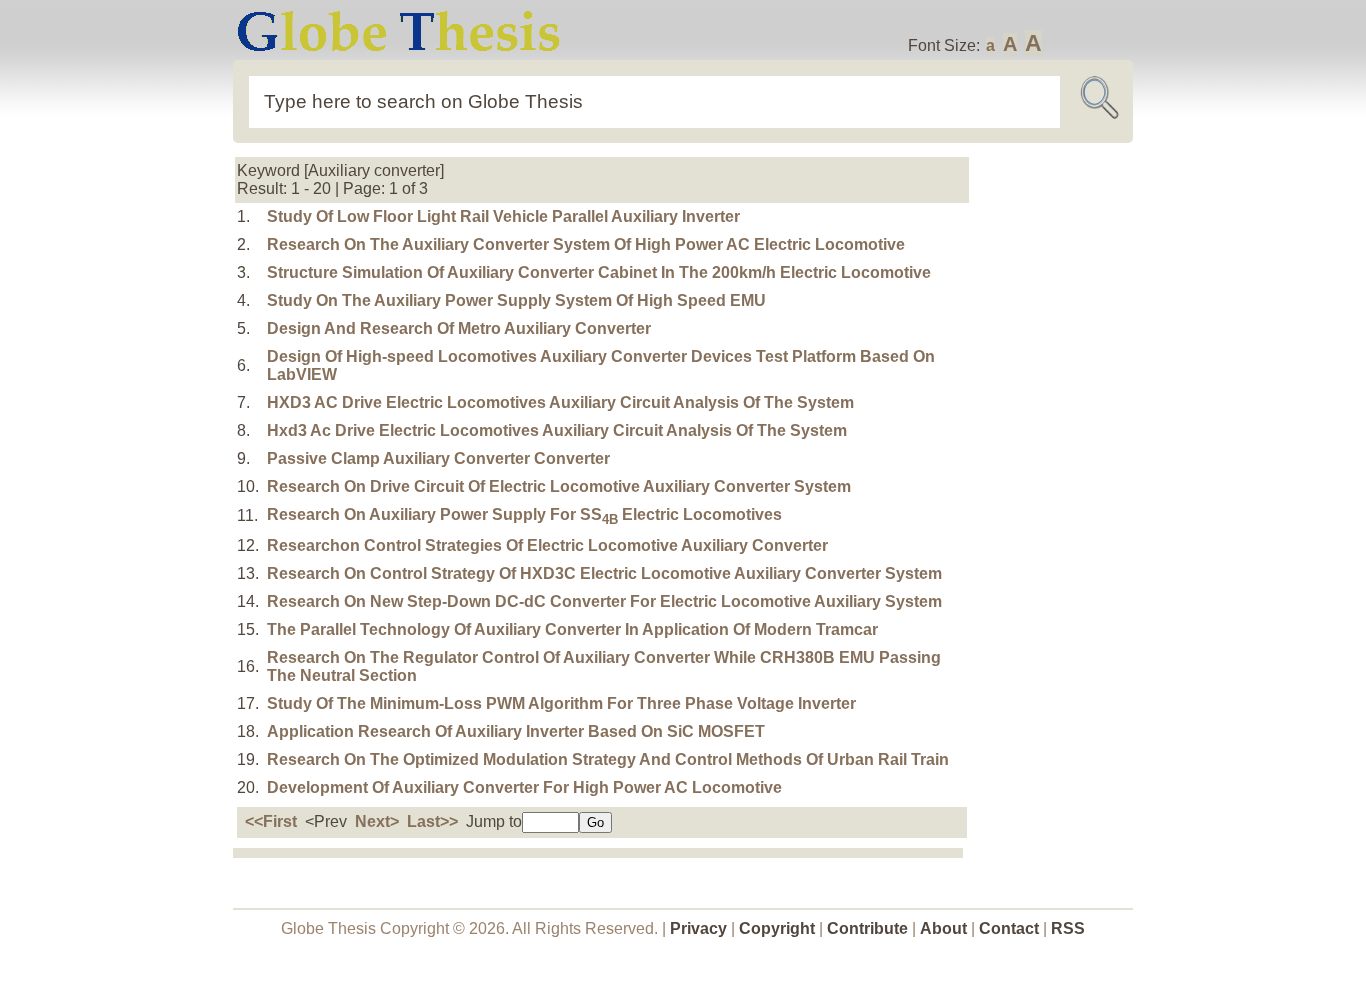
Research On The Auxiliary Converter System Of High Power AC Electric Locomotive (586, 244)
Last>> (432, 821)
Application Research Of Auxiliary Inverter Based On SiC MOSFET (516, 731)
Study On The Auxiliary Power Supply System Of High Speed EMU (516, 300)
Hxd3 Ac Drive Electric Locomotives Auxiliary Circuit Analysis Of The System (557, 430)
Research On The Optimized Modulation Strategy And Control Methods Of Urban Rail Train (608, 759)
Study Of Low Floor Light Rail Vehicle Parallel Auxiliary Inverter (503, 216)
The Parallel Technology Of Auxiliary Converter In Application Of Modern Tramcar (572, 629)
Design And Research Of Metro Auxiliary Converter (459, 328)
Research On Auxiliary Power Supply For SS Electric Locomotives (524, 514)
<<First (271, 821)
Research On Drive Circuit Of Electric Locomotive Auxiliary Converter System (559, 486)
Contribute (867, 928)
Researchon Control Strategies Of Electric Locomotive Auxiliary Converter (547, 545)
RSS (1068, 928)
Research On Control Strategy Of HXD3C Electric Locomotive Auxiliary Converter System (604, 573)
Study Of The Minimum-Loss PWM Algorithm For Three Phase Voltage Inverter (561, 703)
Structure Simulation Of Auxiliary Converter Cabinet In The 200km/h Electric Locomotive (599, 272)
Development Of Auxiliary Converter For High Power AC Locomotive (524, 787)
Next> (377, 821)
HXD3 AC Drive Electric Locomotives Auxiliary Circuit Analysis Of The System (560, 402)
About (943, 928)
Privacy (698, 928)
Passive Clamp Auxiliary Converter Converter (438, 458)
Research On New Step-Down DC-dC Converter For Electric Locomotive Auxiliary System (604, 601)
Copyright (777, 928)
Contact (1011, 928)
